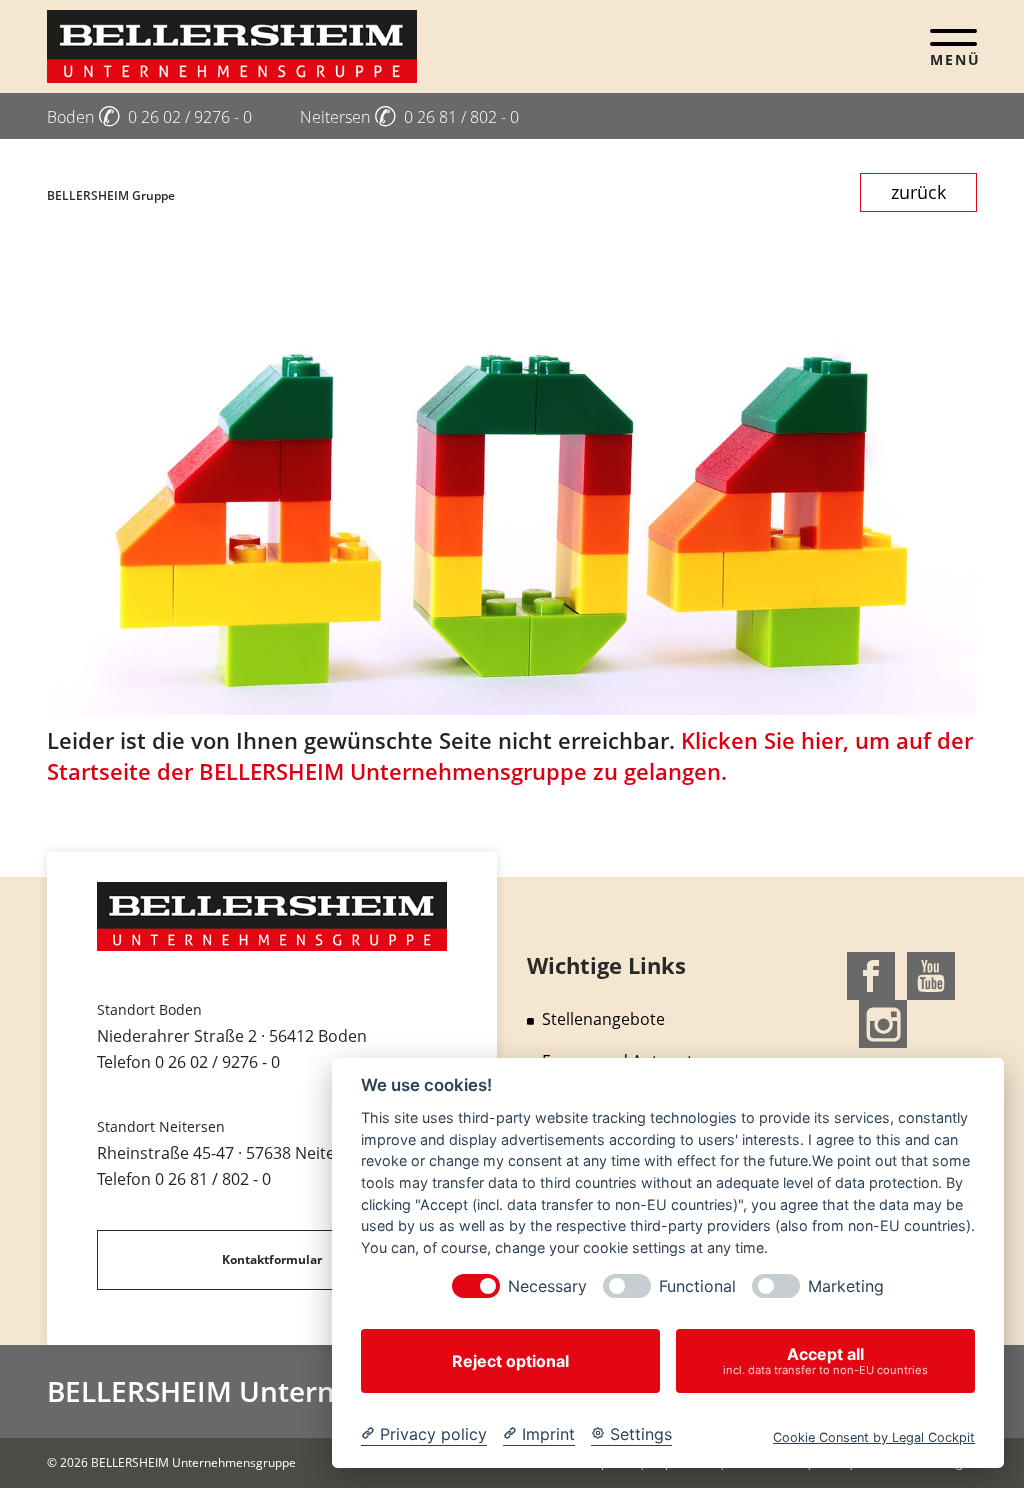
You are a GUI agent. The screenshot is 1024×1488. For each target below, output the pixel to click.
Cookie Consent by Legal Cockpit (874, 1437)
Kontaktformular (272, 1259)
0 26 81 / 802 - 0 (213, 1179)
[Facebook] (871, 974)
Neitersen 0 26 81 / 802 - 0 (409, 117)
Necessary (547, 1286)
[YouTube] (931, 974)
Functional (697, 1286)
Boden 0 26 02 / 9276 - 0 (149, 117)
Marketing (846, 1286)
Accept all (825, 1360)
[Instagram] (883, 1022)
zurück (918, 192)
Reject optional (510, 1361)
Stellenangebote (603, 1019)
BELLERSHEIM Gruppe (111, 195)
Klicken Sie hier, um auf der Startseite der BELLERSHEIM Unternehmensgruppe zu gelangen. (510, 755)
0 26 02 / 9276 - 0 (217, 1062)
